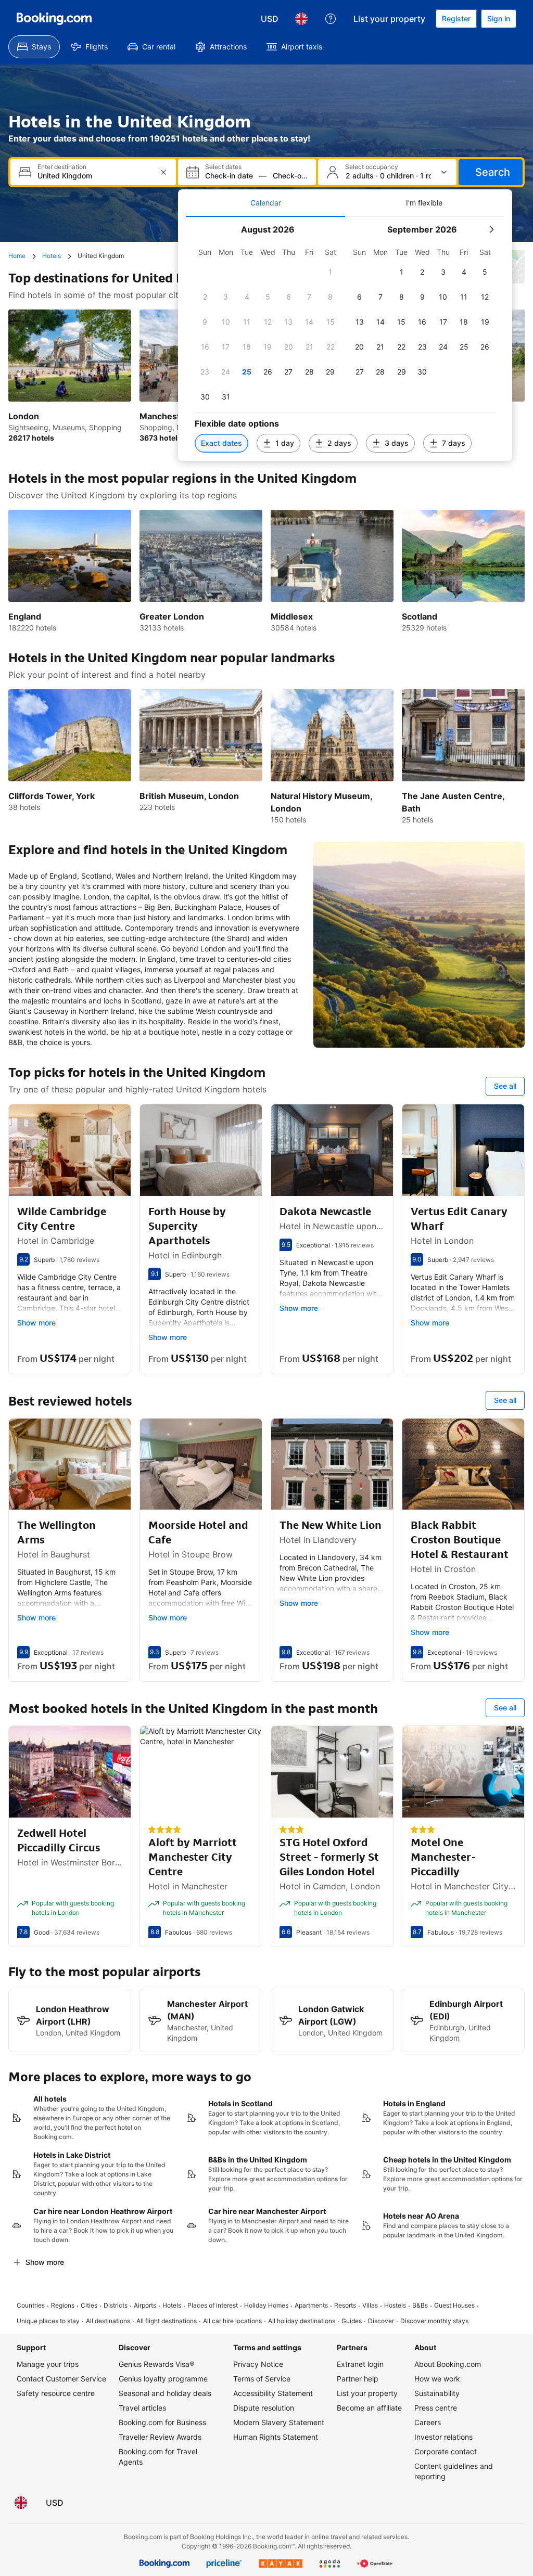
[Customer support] (331, 19)
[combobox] (94, 176)
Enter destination (62, 167)
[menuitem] (34, 47)
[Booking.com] (54, 19)
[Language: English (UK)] (301, 19)
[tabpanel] (345, 339)
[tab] (266, 203)
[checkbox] (331, 272)
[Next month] (491, 229)
